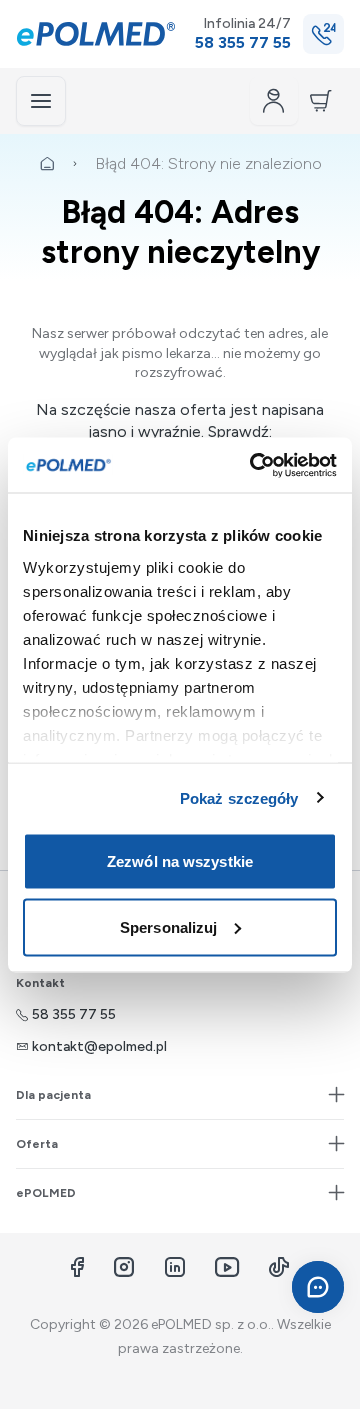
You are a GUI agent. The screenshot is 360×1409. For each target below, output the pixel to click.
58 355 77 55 (74, 1014)
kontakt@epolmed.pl (99, 1046)
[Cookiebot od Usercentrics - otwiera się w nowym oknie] (254, 465)
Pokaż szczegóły (239, 797)
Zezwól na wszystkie (180, 861)
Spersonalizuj (168, 926)
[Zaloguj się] (274, 101)
